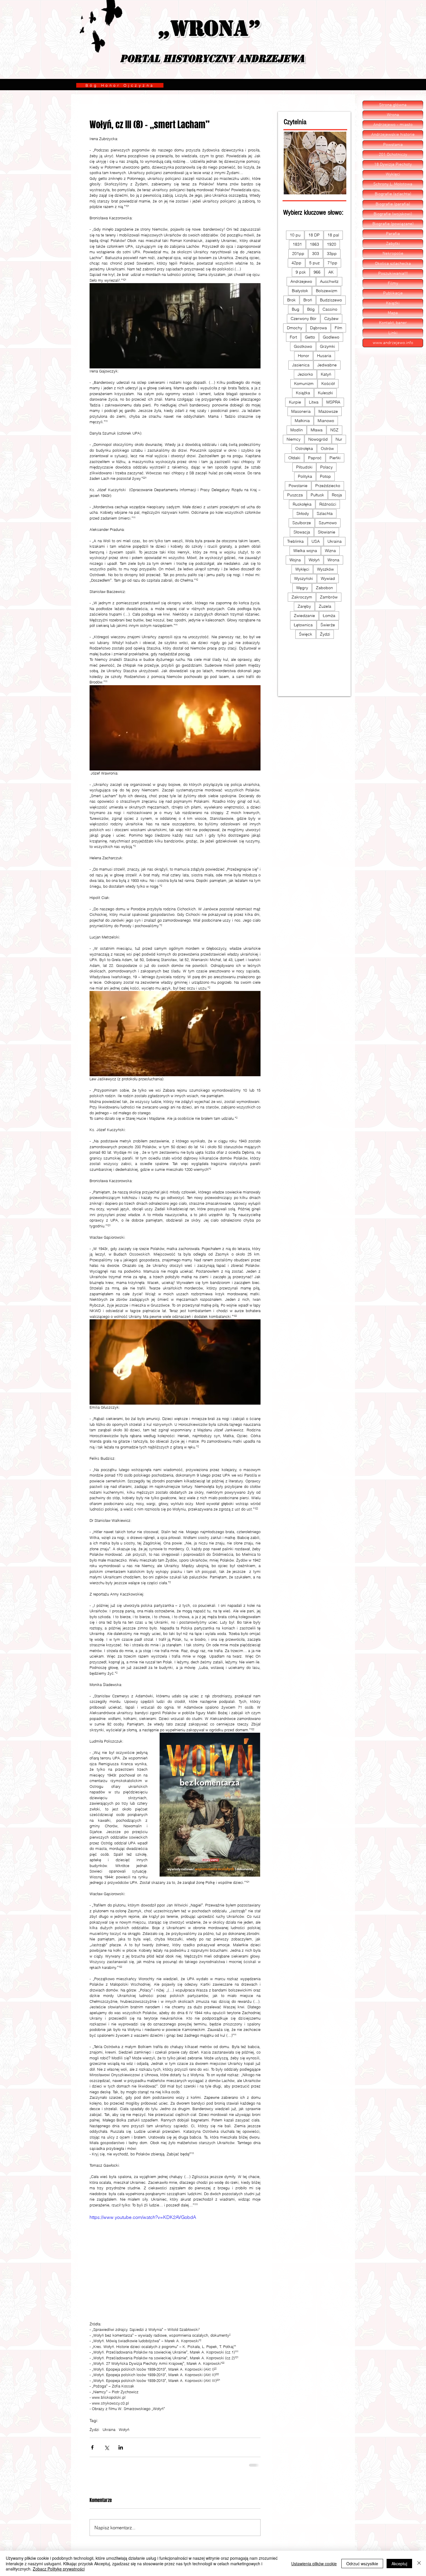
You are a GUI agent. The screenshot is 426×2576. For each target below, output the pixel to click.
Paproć (315, 458)
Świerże (328, 625)
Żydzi (94, 2430)
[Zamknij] (419, 2563)
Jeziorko (305, 374)
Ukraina (109, 2430)
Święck (306, 634)
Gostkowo (303, 346)
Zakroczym (302, 597)
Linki (393, 333)
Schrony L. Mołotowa (393, 184)
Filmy (393, 283)
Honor (304, 356)
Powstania (393, 145)
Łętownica (303, 625)
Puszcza (295, 495)
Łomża (329, 616)
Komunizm (304, 383)
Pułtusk (317, 495)
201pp (298, 254)
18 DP (314, 235)
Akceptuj (399, 2564)
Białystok (300, 291)
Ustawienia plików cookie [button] (314, 2564)
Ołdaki (294, 458)
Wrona (333, 560)
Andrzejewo (301, 281)
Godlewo (331, 337)
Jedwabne (327, 365)
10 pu (295, 235)
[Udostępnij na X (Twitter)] (106, 2447)
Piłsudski (304, 467)
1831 (297, 244)
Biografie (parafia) (393, 204)
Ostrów (327, 448)
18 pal (333, 235)
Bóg (311, 309)
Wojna (295, 560)
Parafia (393, 234)
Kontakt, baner (393, 323)
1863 (314, 244)
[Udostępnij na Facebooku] (92, 2447)
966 (317, 272)
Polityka (305, 476)
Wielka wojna (305, 551)
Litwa (314, 402)
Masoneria (301, 411)
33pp (332, 254)
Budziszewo (331, 300)
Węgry (302, 588)
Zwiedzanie (304, 616)
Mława (317, 430)
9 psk (301, 272)
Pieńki (335, 458)
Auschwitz (329, 281)
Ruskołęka (302, 504)
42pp (296, 263)
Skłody (303, 513)
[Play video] (175, 2262)
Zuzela (325, 606)
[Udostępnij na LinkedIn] (121, 2447)
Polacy (326, 467)
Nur (339, 439)
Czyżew (331, 319)
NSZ (334, 430)
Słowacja (302, 532)
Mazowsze (328, 411)
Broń (308, 300)
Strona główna (393, 105)
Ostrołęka (304, 448)
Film (338, 328)
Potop (325, 476)
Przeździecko (328, 486)
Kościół (328, 383)
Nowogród (318, 439)
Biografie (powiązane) (393, 224)
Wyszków (325, 569)
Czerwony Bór (304, 319)
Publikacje (393, 293)
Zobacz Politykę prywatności (59, 2569)
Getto (310, 337)
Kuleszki (325, 393)
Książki (393, 303)
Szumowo (328, 523)
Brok (291, 300)
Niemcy (294, 439)
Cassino (330, 309)
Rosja (337, 495)
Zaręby (304, 606)
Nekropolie (393, 254)
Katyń (326, 374)
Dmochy (295, 328)
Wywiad (328, 578)
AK (331, 272)
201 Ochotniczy (393, 155)
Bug (296, 309)
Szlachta (325, 513)
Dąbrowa (318, 328)
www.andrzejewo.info (393, 343)
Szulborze (302, 523)
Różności (328, 504)
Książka (303, 393)
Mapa (393, 313)
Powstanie (298, 486)
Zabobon (324, 588)
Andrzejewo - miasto (393, 125)
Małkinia (302, 421)
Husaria (324, 356)
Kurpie (295, 402)
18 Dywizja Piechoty (393, 164)
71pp (332, 263)
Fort (293, 337)
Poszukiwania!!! (393, 274)
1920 (332, 244)
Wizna (330, 551)
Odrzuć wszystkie (362, 2564)
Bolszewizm (327, 291)
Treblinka (295, 541)
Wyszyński (304, 578)
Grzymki (327, 346)
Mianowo (326, 421)
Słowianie (327, 532)
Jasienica (301, 365)
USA (316, 541)
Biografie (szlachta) (393, 194)
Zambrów (329, 597)
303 (316, 254)
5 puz (314, 263)
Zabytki (393, 244)
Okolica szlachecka (393, 264)
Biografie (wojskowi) (393, 214)
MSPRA (333, 402)
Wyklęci (302, 569)
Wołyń (124, 2430)
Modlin (297, 430)
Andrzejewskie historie (393, 135)
